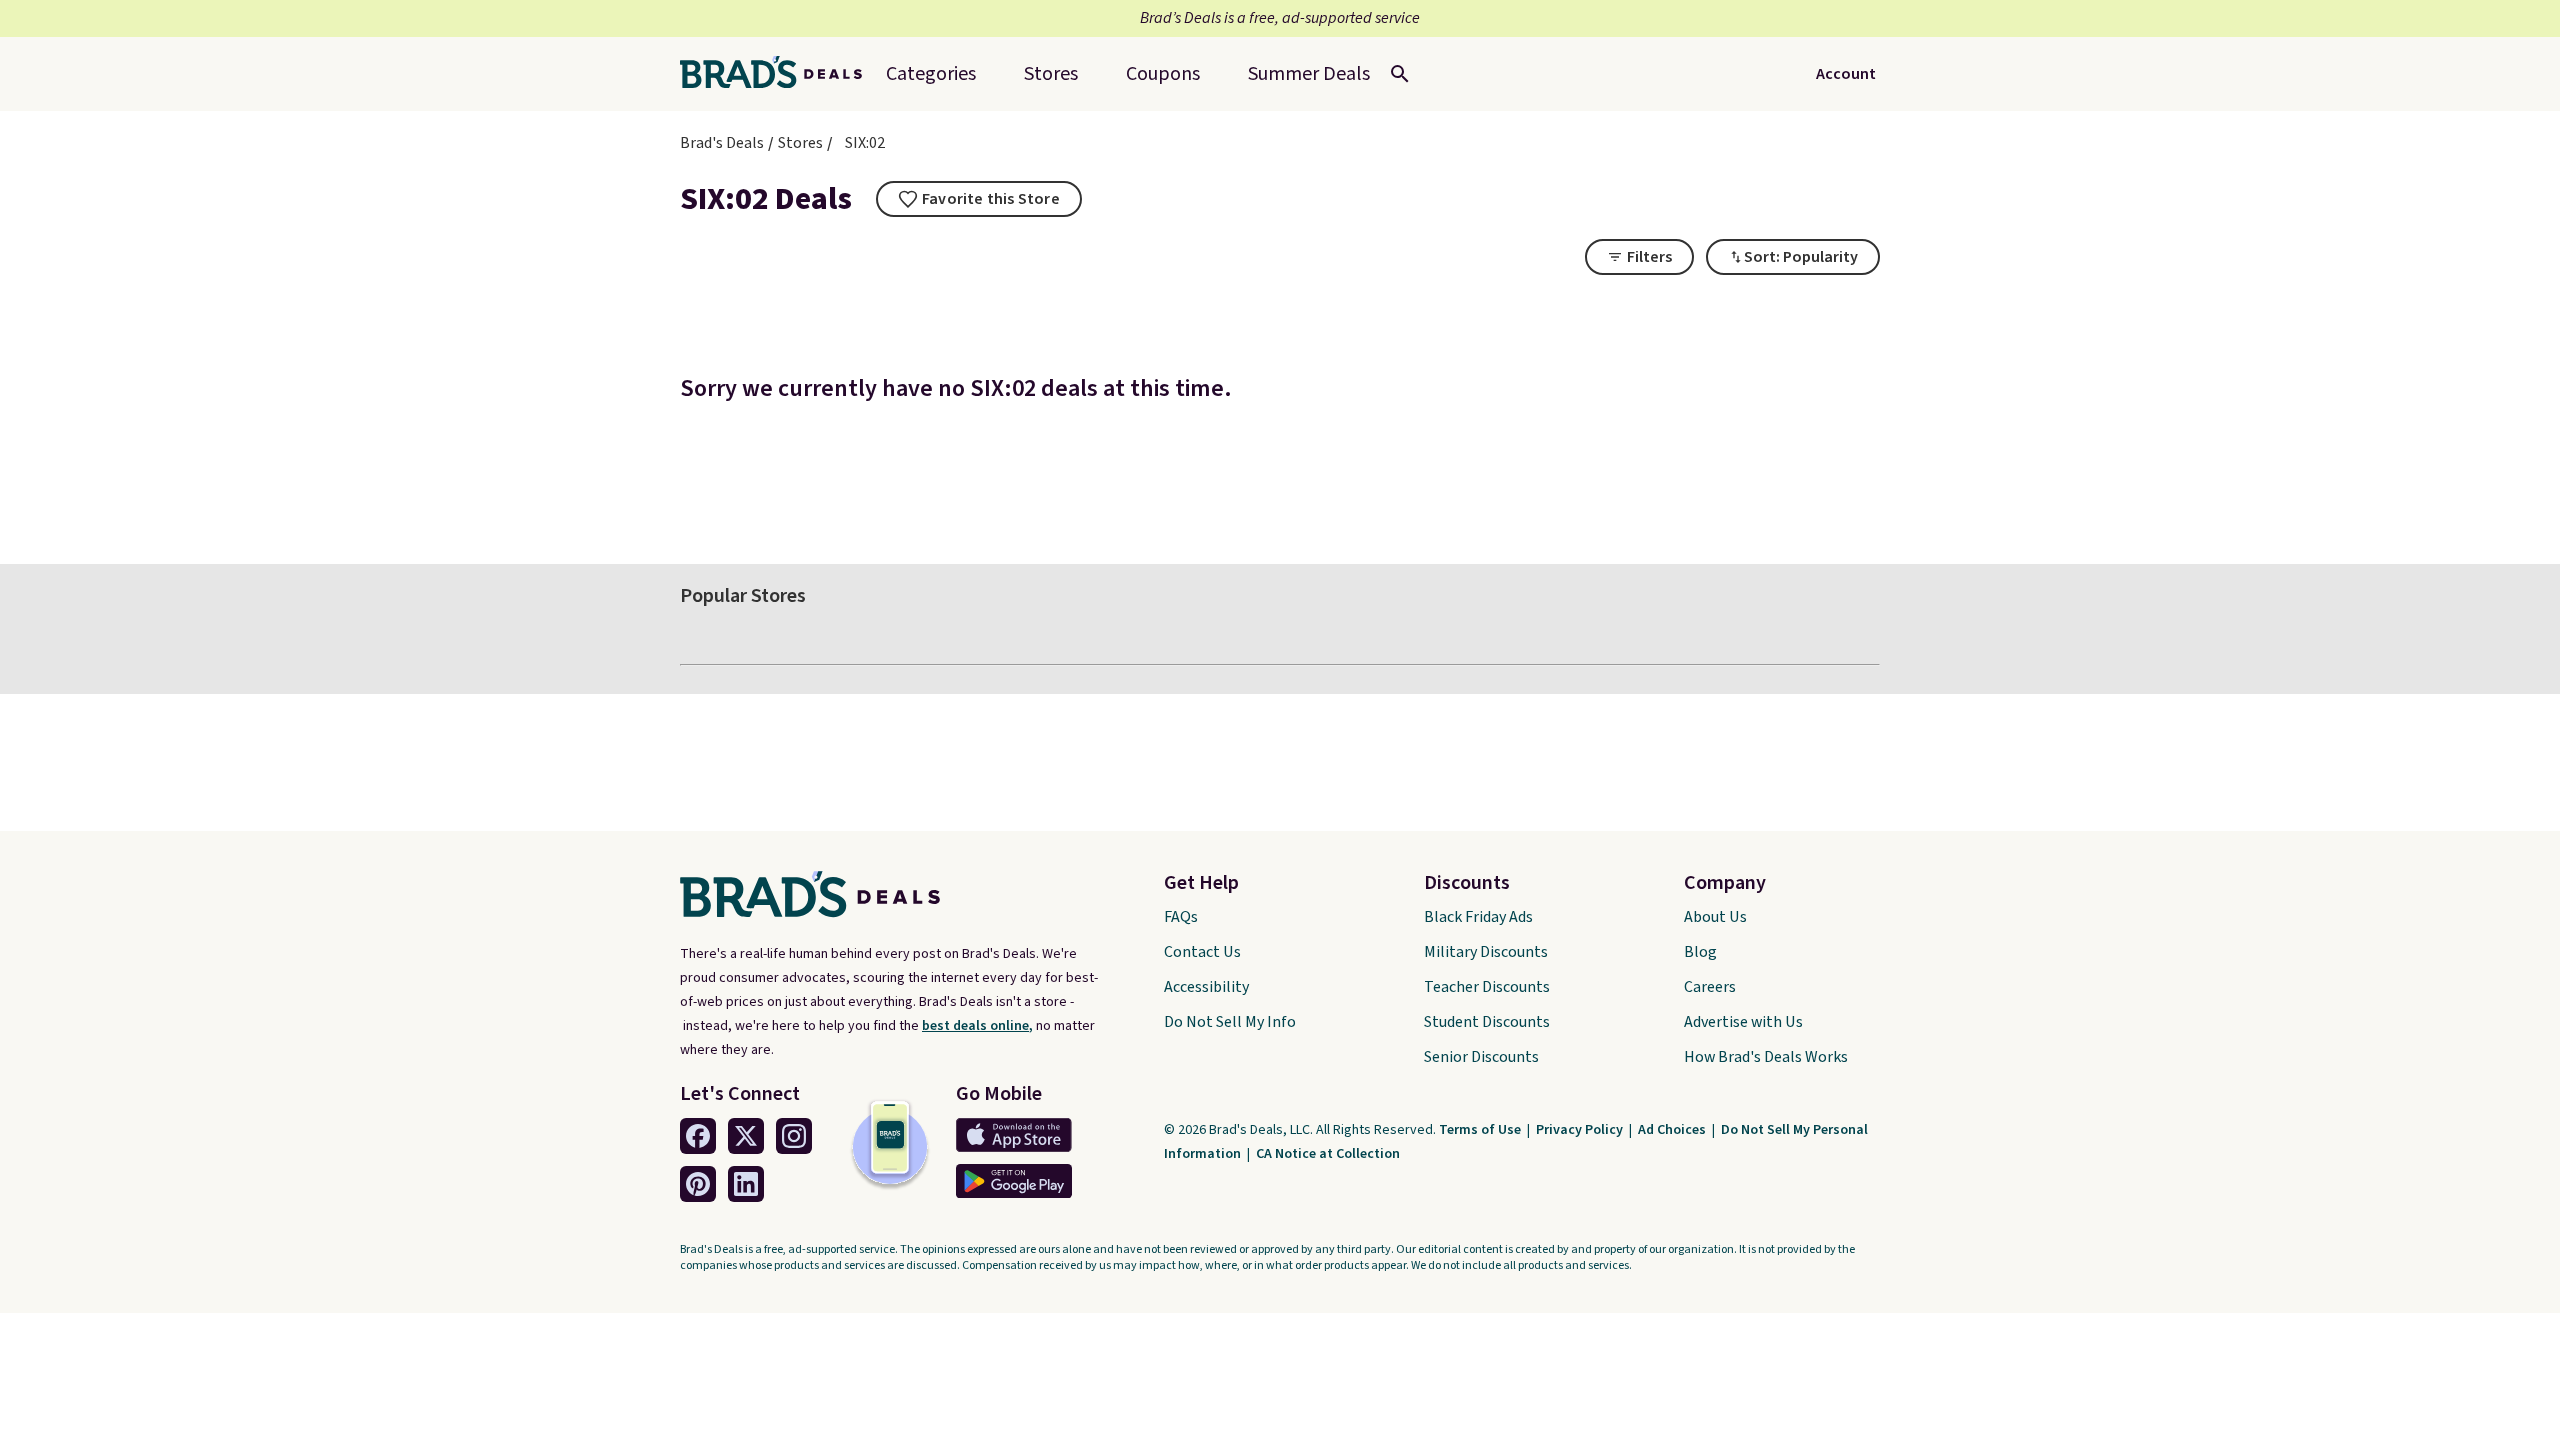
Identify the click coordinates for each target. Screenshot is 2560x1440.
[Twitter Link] (746, 1136)
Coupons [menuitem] (1163, 74)
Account (1846, 74)
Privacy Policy (1581, 1130)
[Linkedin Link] (746, 1184)
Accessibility (1206, 987)
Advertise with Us (1743, 1022)
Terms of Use (1481, 1130)
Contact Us (1202, 952)
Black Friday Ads (1478, 917)
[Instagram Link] (794, 1136)
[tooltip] (979, 199)
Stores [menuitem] (1051, 74)
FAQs (1181, 917)
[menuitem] (1309, 74)
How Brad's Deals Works (1766, 1057)
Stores (800, 143)
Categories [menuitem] (931, 74)
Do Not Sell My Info (1230, 1022)
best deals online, (977, 1026)
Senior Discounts (1481, 1057)
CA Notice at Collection (1328, 1154)
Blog (1700, 952)
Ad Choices (1673, 1130)
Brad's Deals (722, 143)
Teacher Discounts (1487, 987)
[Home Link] (779, 74)
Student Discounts (1487, 1022)
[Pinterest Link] (698, 1184)
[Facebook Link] (698, 1136)
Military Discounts (1486, 952)
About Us (1715, 917)
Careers (1710, 987)
